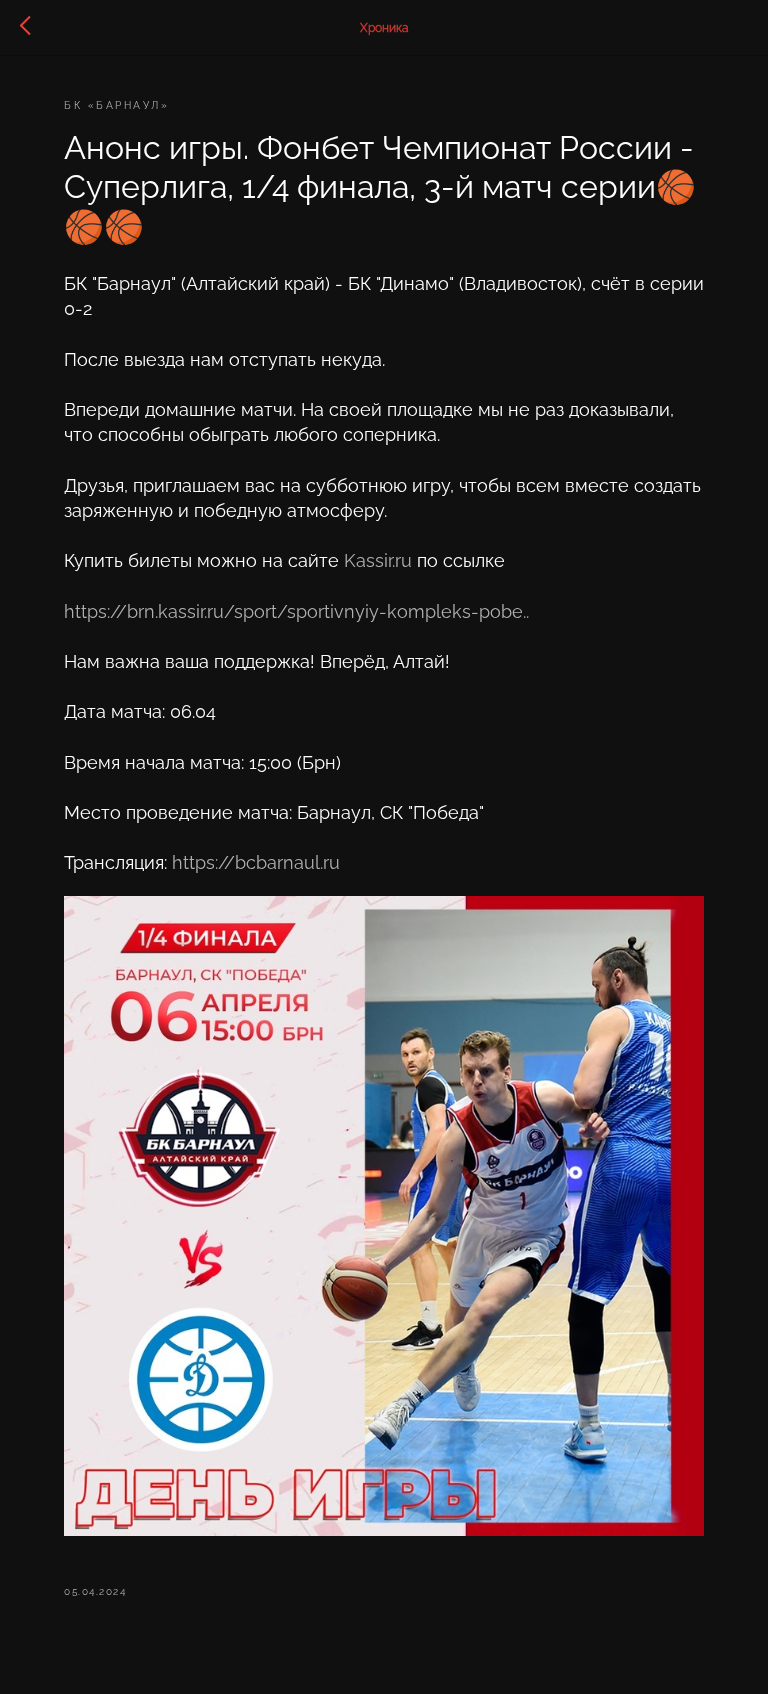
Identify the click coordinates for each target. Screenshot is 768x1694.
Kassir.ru (378, 560)
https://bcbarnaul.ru (256, 862)
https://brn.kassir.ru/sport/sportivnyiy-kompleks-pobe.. (296, 611)
